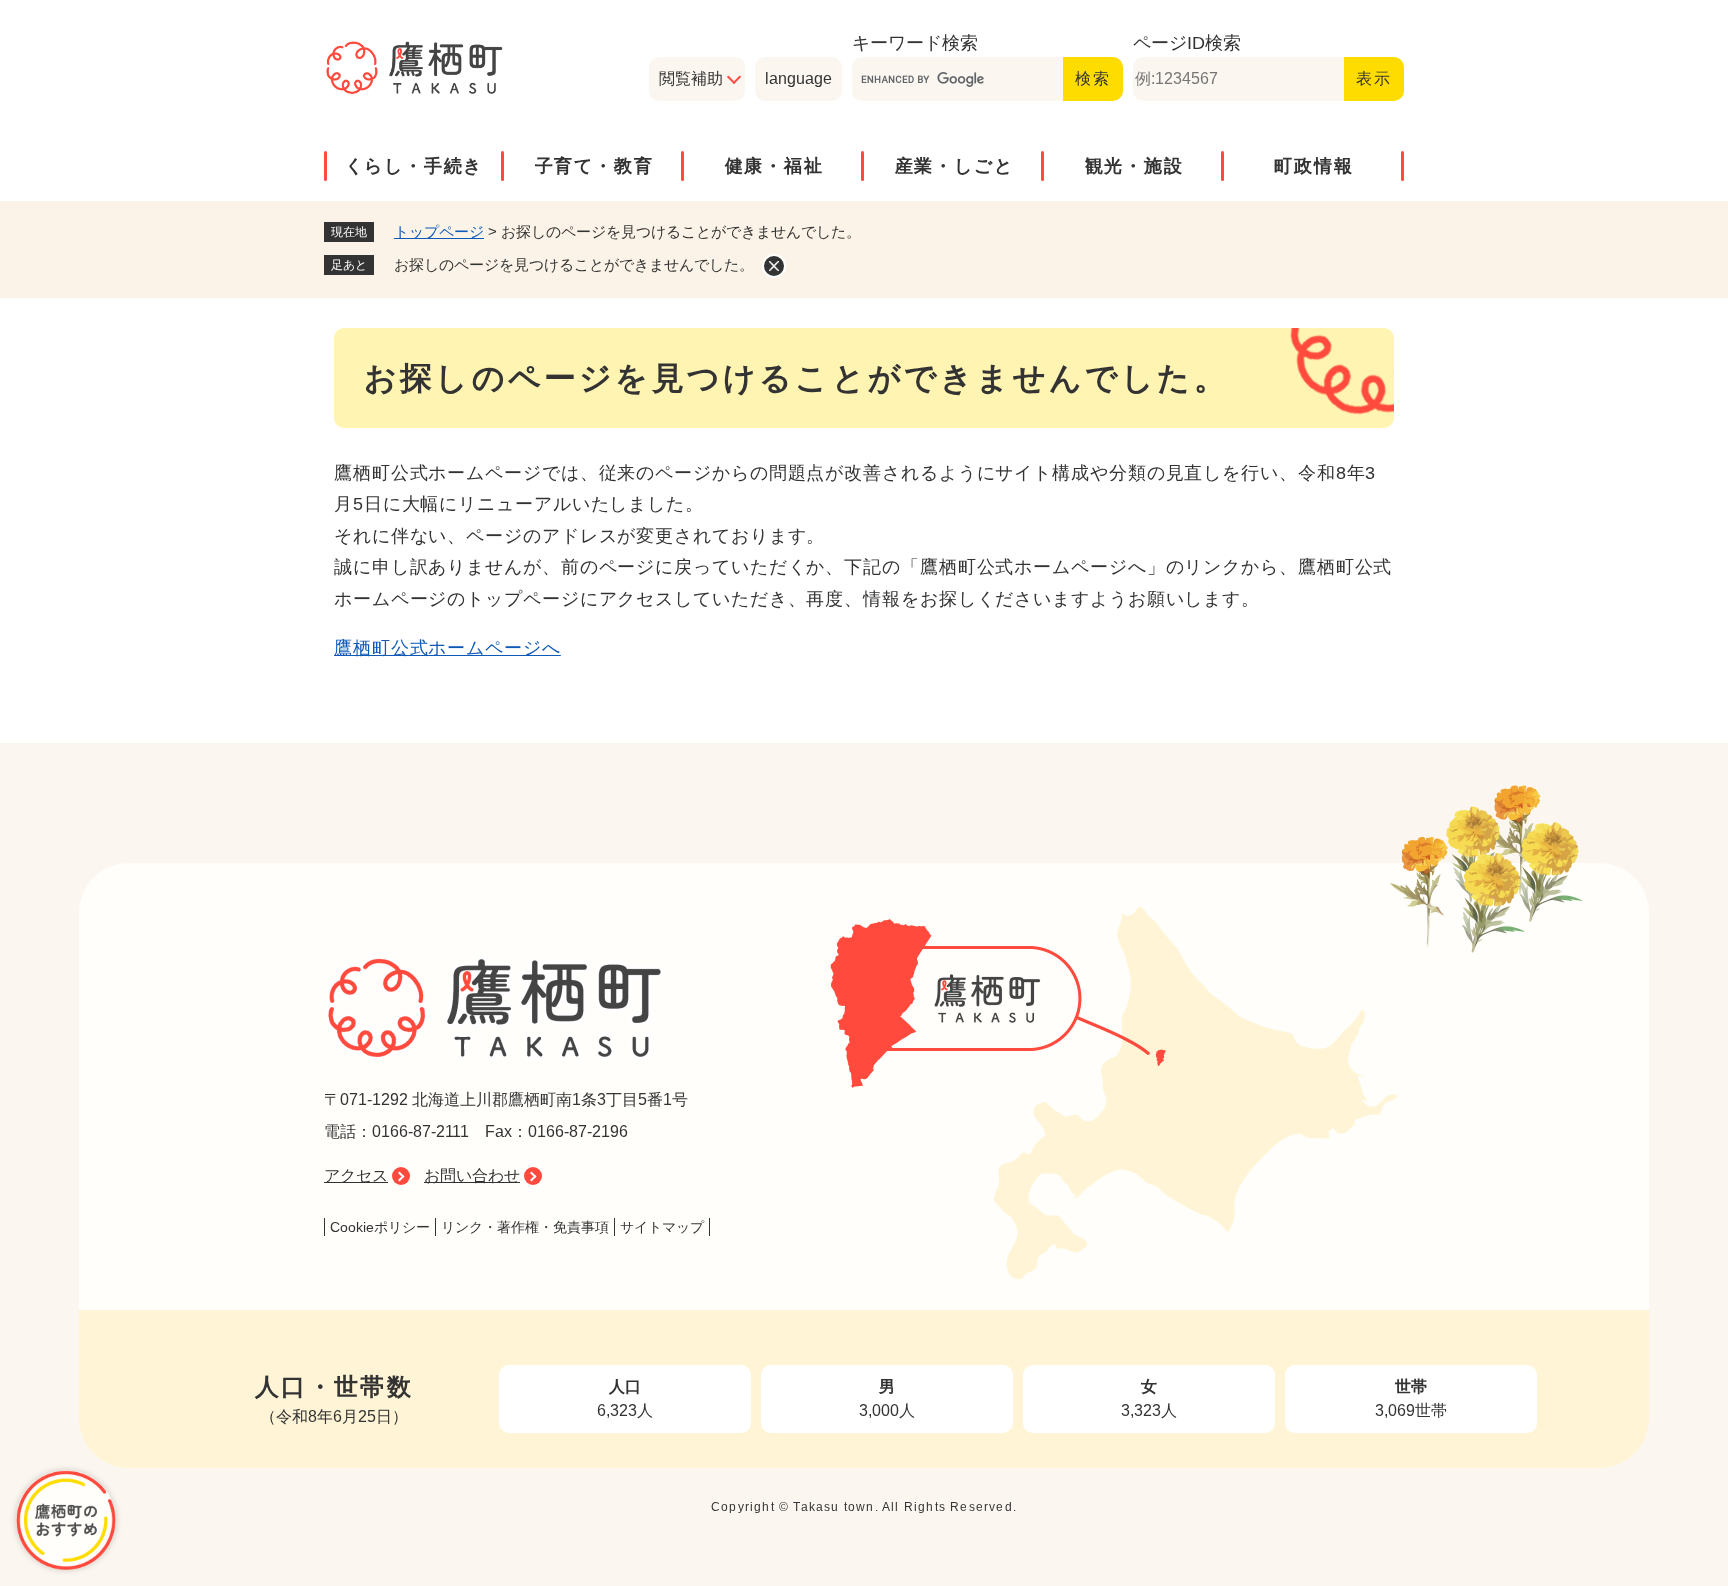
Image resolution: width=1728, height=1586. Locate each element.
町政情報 (1313, 166)
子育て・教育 (594, 166)
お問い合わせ (472, 1175)
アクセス (356, 1175)
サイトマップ (662, 1227)
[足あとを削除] (774, 266)
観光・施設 (1134, 166)
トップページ (439, 231)
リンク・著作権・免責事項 (525, 1227)
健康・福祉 (774, 166)
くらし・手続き (414, 166)
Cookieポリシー (380, 1227)
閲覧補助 (691, 78)
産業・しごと (954, 166)
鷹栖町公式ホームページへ (447, 648)
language (798, 78)
